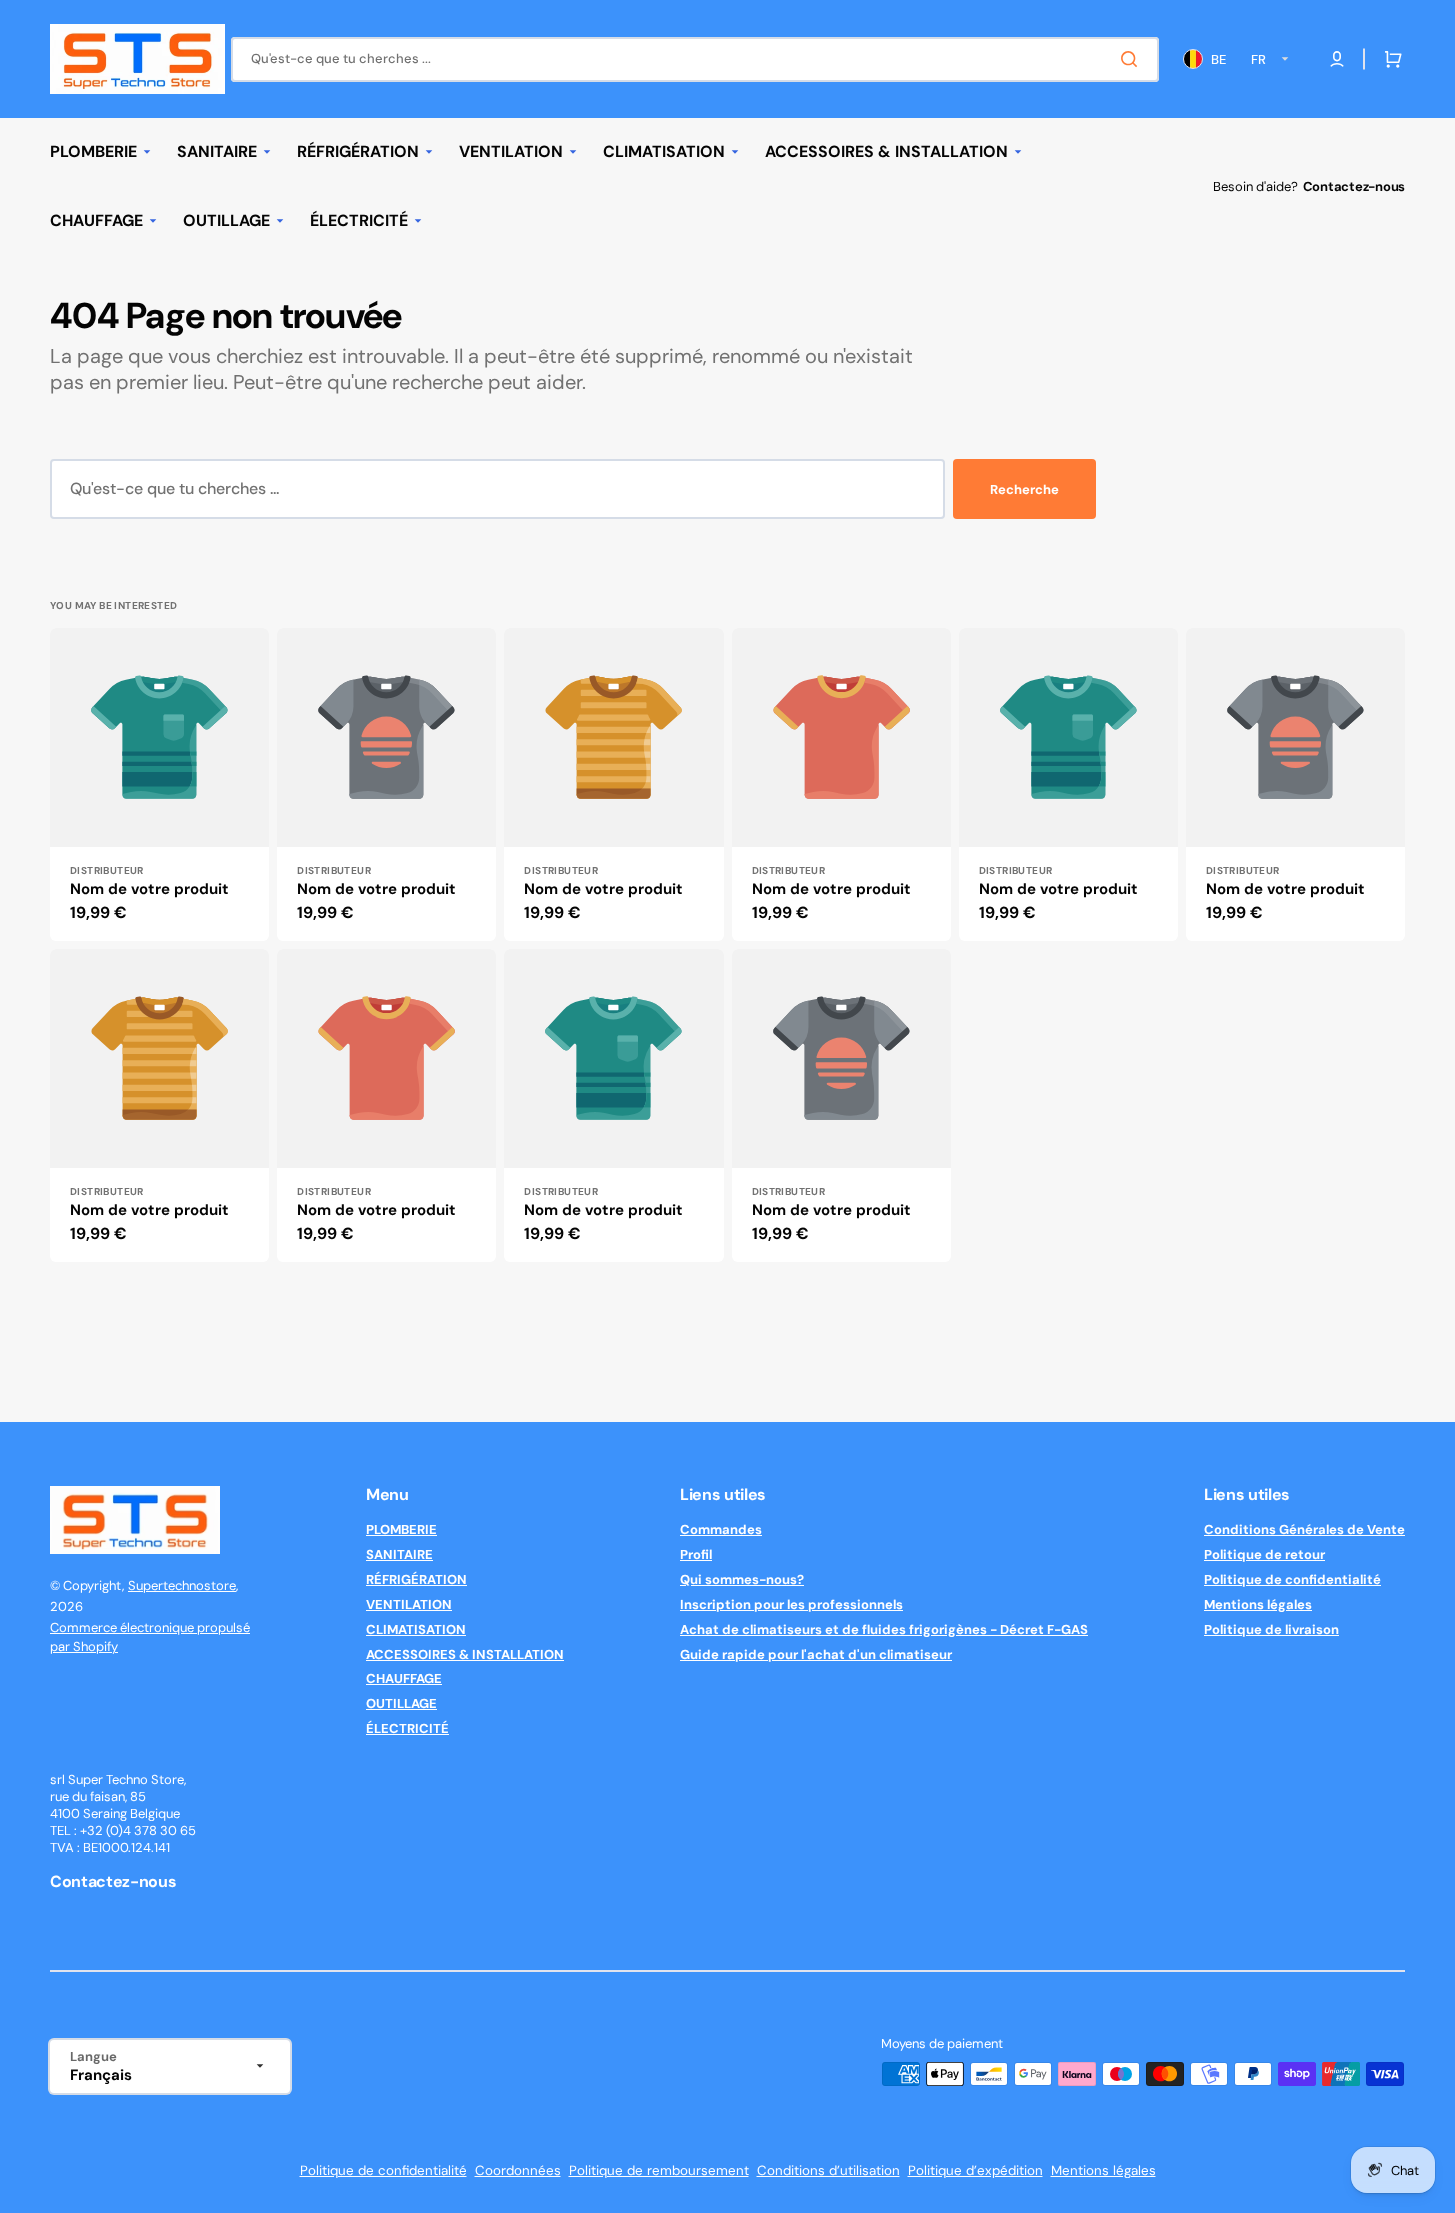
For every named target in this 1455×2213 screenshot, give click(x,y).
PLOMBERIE (401, 1530)
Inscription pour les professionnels (791, 1604)
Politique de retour (1264, 1554)
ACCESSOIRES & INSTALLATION (465, 1654)
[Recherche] (1133, 59)
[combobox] (695, 59)
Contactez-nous (1354, 186)
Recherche (1024, 489)
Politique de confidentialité (1292, 1579)
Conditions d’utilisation (828, 2170)
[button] (1389, 59)
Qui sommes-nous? (742, 1579)
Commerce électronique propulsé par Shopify (150, 1637)
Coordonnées (518, 2170)
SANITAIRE (399, 1554)
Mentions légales (1258, 1604)
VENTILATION (409, 1604)
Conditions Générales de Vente (1304, 1530)
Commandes (721, 1530)
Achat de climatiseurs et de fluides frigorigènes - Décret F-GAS (884, 1629)
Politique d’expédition (975, 2170)
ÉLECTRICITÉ (407, 1728)
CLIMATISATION (416, 1629)
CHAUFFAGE (404, 1678)
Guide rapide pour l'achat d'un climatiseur (816, 1654)
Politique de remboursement (659, 2170)
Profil (696, 1554)
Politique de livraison (1271, 1629)
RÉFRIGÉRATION (416, 1579)
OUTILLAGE (401, 1703)
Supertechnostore (182, 1585)
